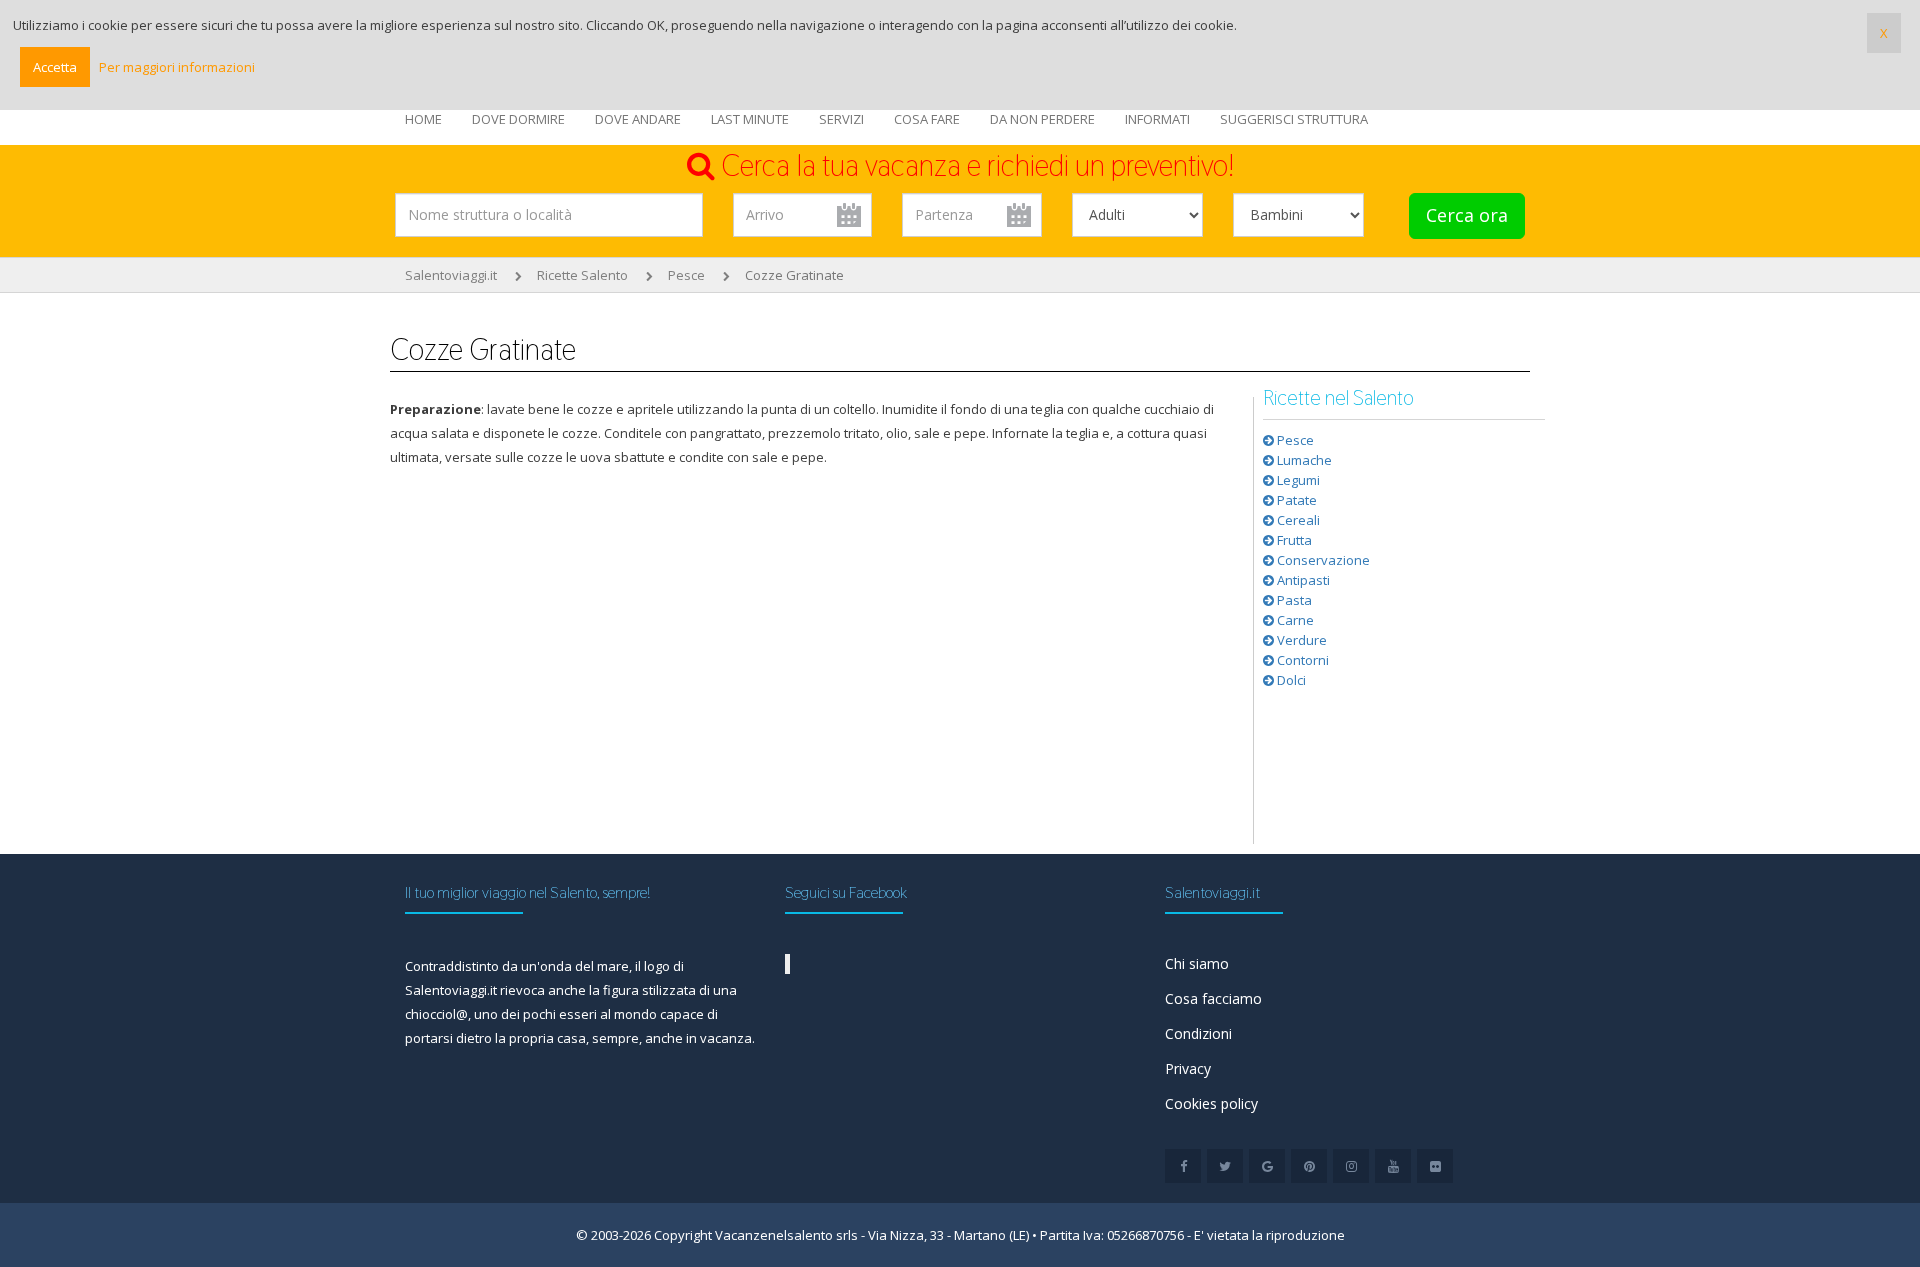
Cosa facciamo (1213, 998)
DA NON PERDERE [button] (1042, 119)
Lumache (1303, 460)
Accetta (55, 67)
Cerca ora (1467, 215)
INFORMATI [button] (1157, 119)
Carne (1294, 620)
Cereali (1297, 520)
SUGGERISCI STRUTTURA (1294, 119)
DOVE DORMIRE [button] (518, 119)
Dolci (1290, 680)
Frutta (1293, 540)
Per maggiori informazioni (177, 67)
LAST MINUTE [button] (750, 119)
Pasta (1293, 600)
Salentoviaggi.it (451, 275)
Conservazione (1322, 560)
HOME (423, 119)
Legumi (1297, 480)
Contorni (1301, 660)
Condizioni (1198, 1033)
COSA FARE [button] (927, 119)
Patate (1295, 500)
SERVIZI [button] (841, 119)
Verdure (1300, 640)
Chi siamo (1197, 963)
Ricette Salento (582, 275)
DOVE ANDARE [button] (638, 119)
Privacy (1188, 1068)
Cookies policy (1211, 1103)
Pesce (686, 275)
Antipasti (1302, 580)
